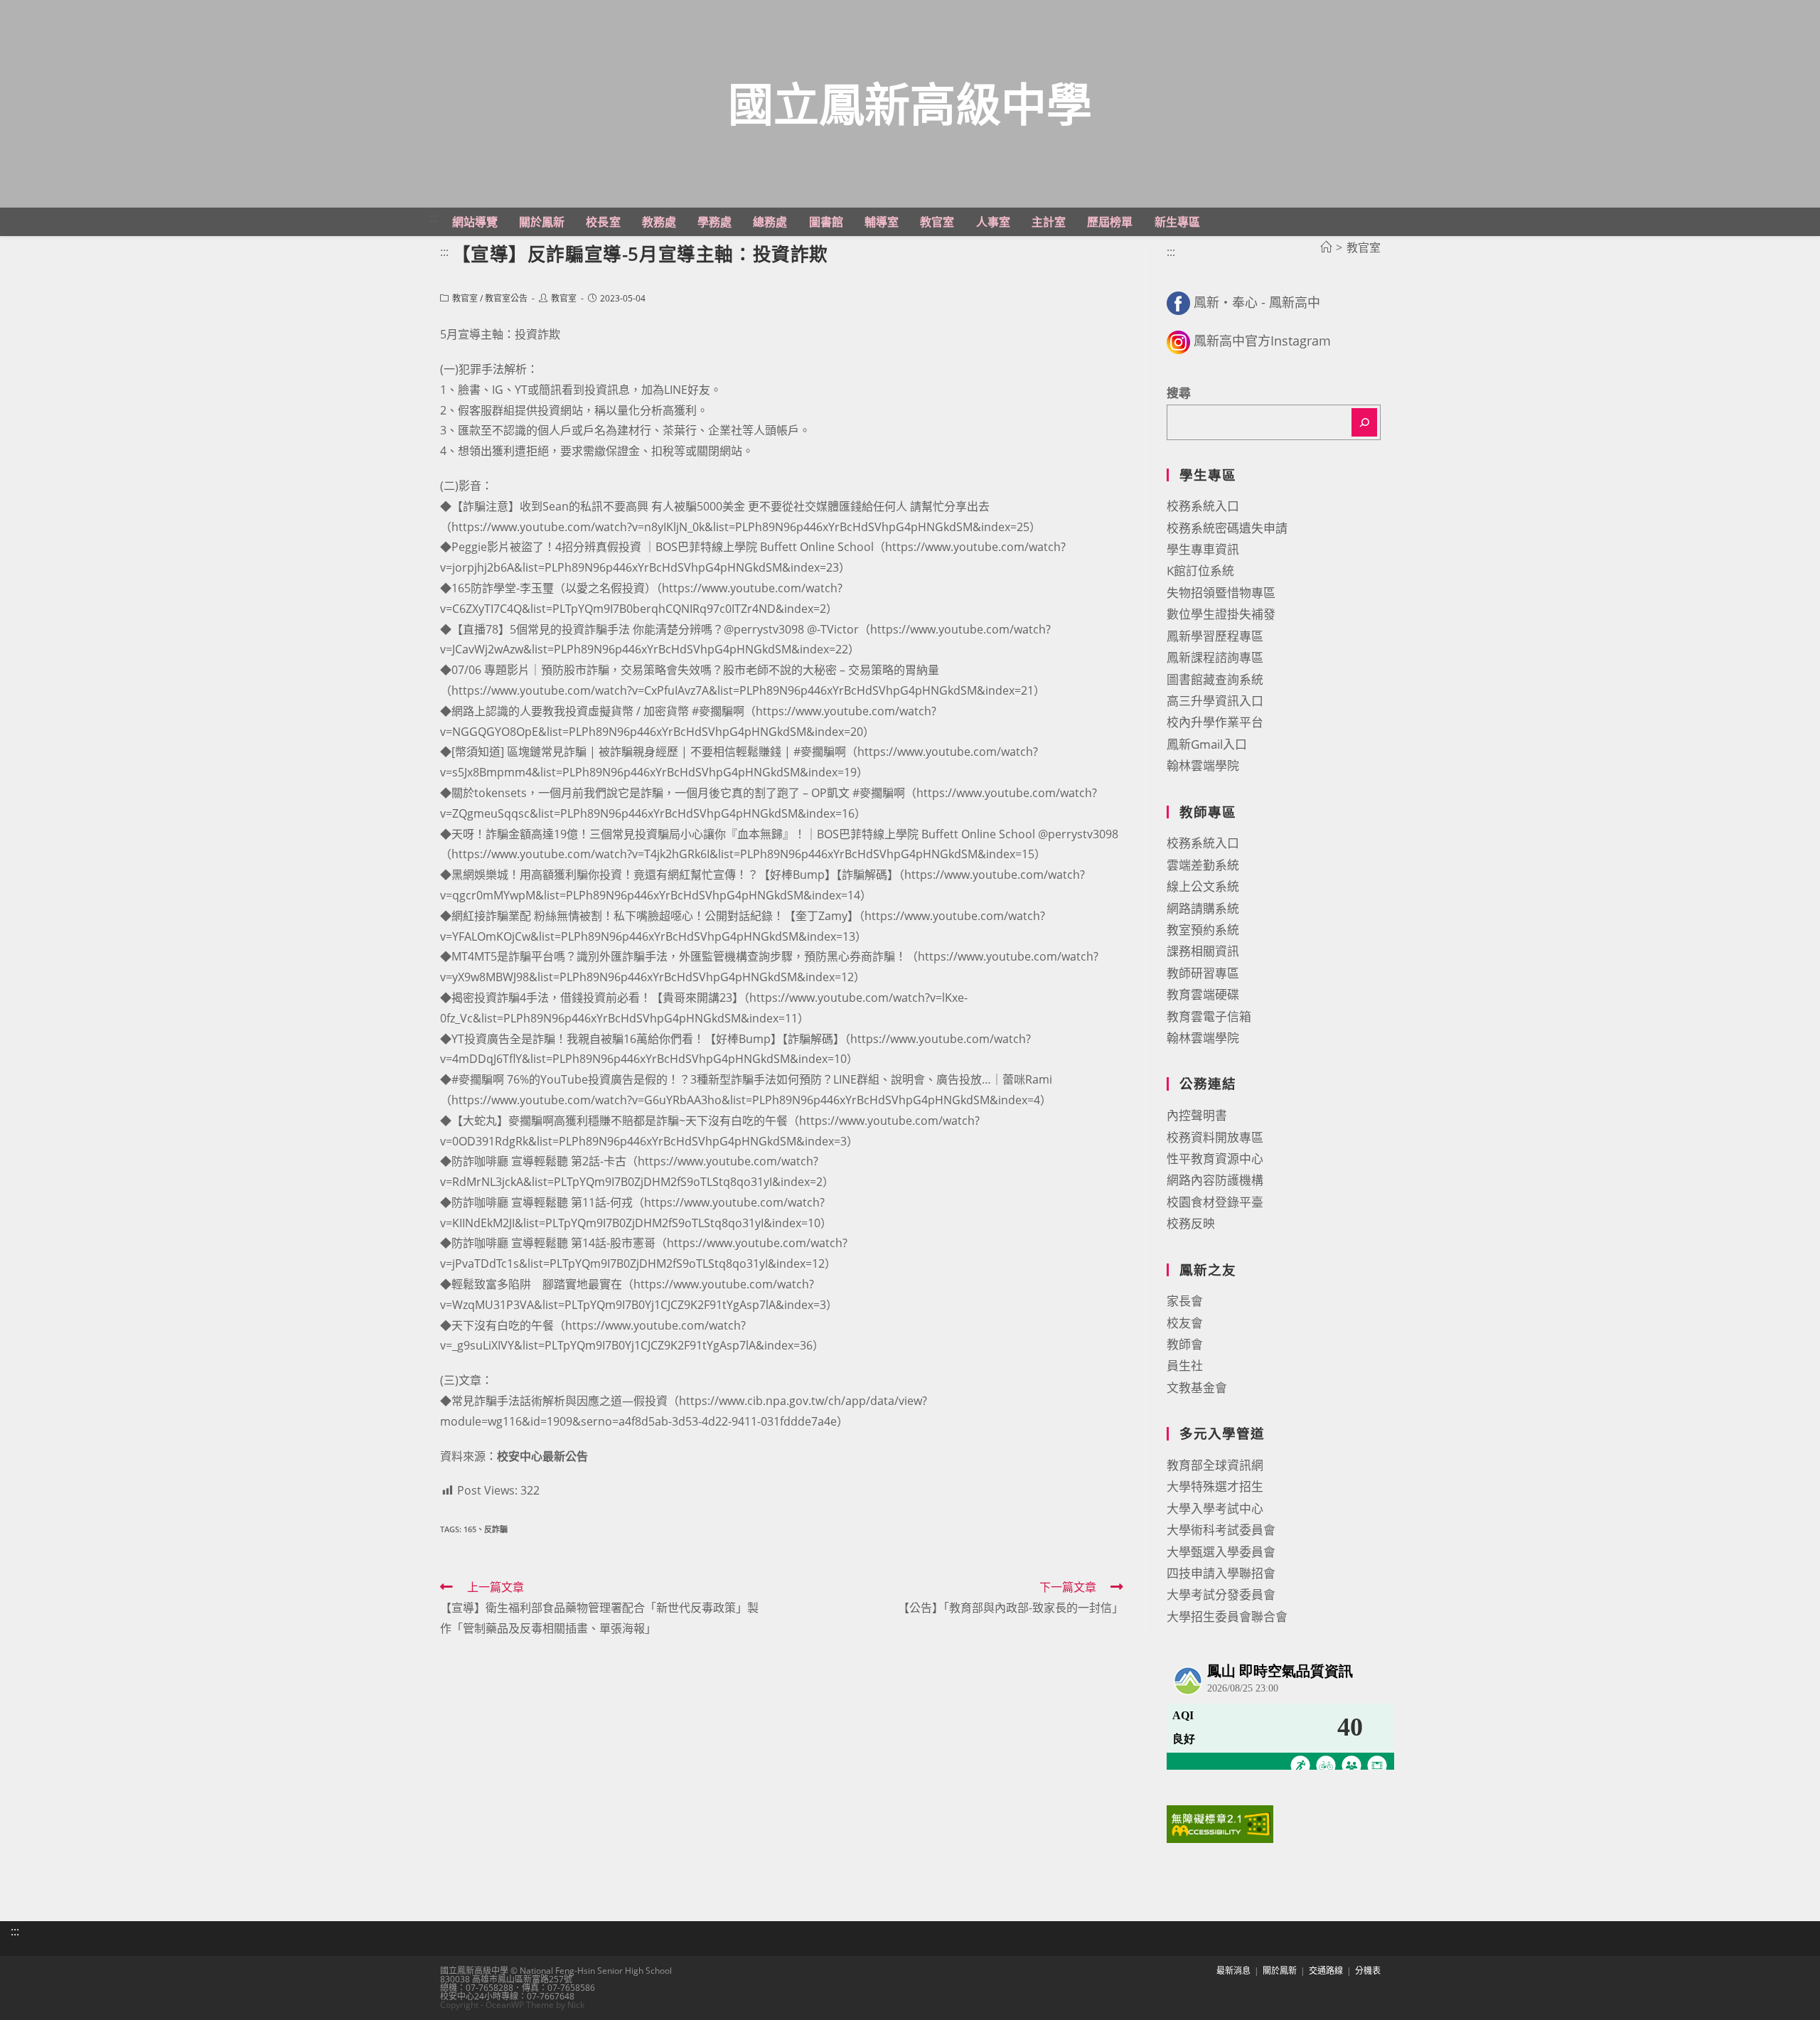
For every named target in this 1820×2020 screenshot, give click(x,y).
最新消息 (1233, 1971)
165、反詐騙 (486, 1529)
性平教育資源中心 (1215, 1159)
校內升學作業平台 (1215, 722)
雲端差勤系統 (1203, 865)
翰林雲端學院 (1203, 765)
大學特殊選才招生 (1215, 1486)
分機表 (1368, 1971)
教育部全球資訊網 (1215, 1465)
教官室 (465, 298)
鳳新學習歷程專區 (1215, 636)
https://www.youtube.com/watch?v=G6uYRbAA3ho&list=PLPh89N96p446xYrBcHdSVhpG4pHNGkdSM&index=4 (746, 1100)
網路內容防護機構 (1215, 1180)
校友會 (1185, 1323)
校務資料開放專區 (1215, 1137)
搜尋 (1179, 393)
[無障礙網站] (1220, 1823)
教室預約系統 (1203, 930)
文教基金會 (1197, 1388)
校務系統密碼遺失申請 (1227, 528)
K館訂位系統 (1200, 571)
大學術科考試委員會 (1221, 1530)
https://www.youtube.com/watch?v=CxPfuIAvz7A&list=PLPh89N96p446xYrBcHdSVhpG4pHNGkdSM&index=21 (743, 690)
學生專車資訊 (1203, 549)
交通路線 (1326, 1971)
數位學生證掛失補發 (1221, 614)
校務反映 (1191, 1223)
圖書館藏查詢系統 (1215, 679)
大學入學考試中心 (1215, 1508)
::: (434, 218)
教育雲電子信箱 (1209, 1016)
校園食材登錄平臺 (1215, 1202)
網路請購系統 (1203, 908)
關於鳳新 (1280, 1971)
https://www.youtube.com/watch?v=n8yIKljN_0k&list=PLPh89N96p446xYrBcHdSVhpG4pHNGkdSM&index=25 (740, 527)
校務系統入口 (1203, 506)
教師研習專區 (1203, 973)
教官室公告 (506, 298)
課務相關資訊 (1203, 951)
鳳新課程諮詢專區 (1215, 657)
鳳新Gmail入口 (1207, 744)
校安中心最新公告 (542, 1456)
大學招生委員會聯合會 (1227, 1616)
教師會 (1185, 1344)
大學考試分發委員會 (1221, 1594)
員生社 (1185, 1366)
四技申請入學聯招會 (1221, 1573)
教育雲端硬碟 (1203, 994)
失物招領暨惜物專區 (1221, 593)
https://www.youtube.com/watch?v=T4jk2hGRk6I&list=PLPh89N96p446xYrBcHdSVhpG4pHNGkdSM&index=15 (743, 854)
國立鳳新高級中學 (910, 103)
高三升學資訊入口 (1215, 701)
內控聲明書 (1197, 1115)
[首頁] (1326, 247)
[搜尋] (1364, 422)
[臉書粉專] (1178, 302)
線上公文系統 (1203, 886)
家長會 (1185, 1301)
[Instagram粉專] (1178, 341)
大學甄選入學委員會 (1221, 1552)
